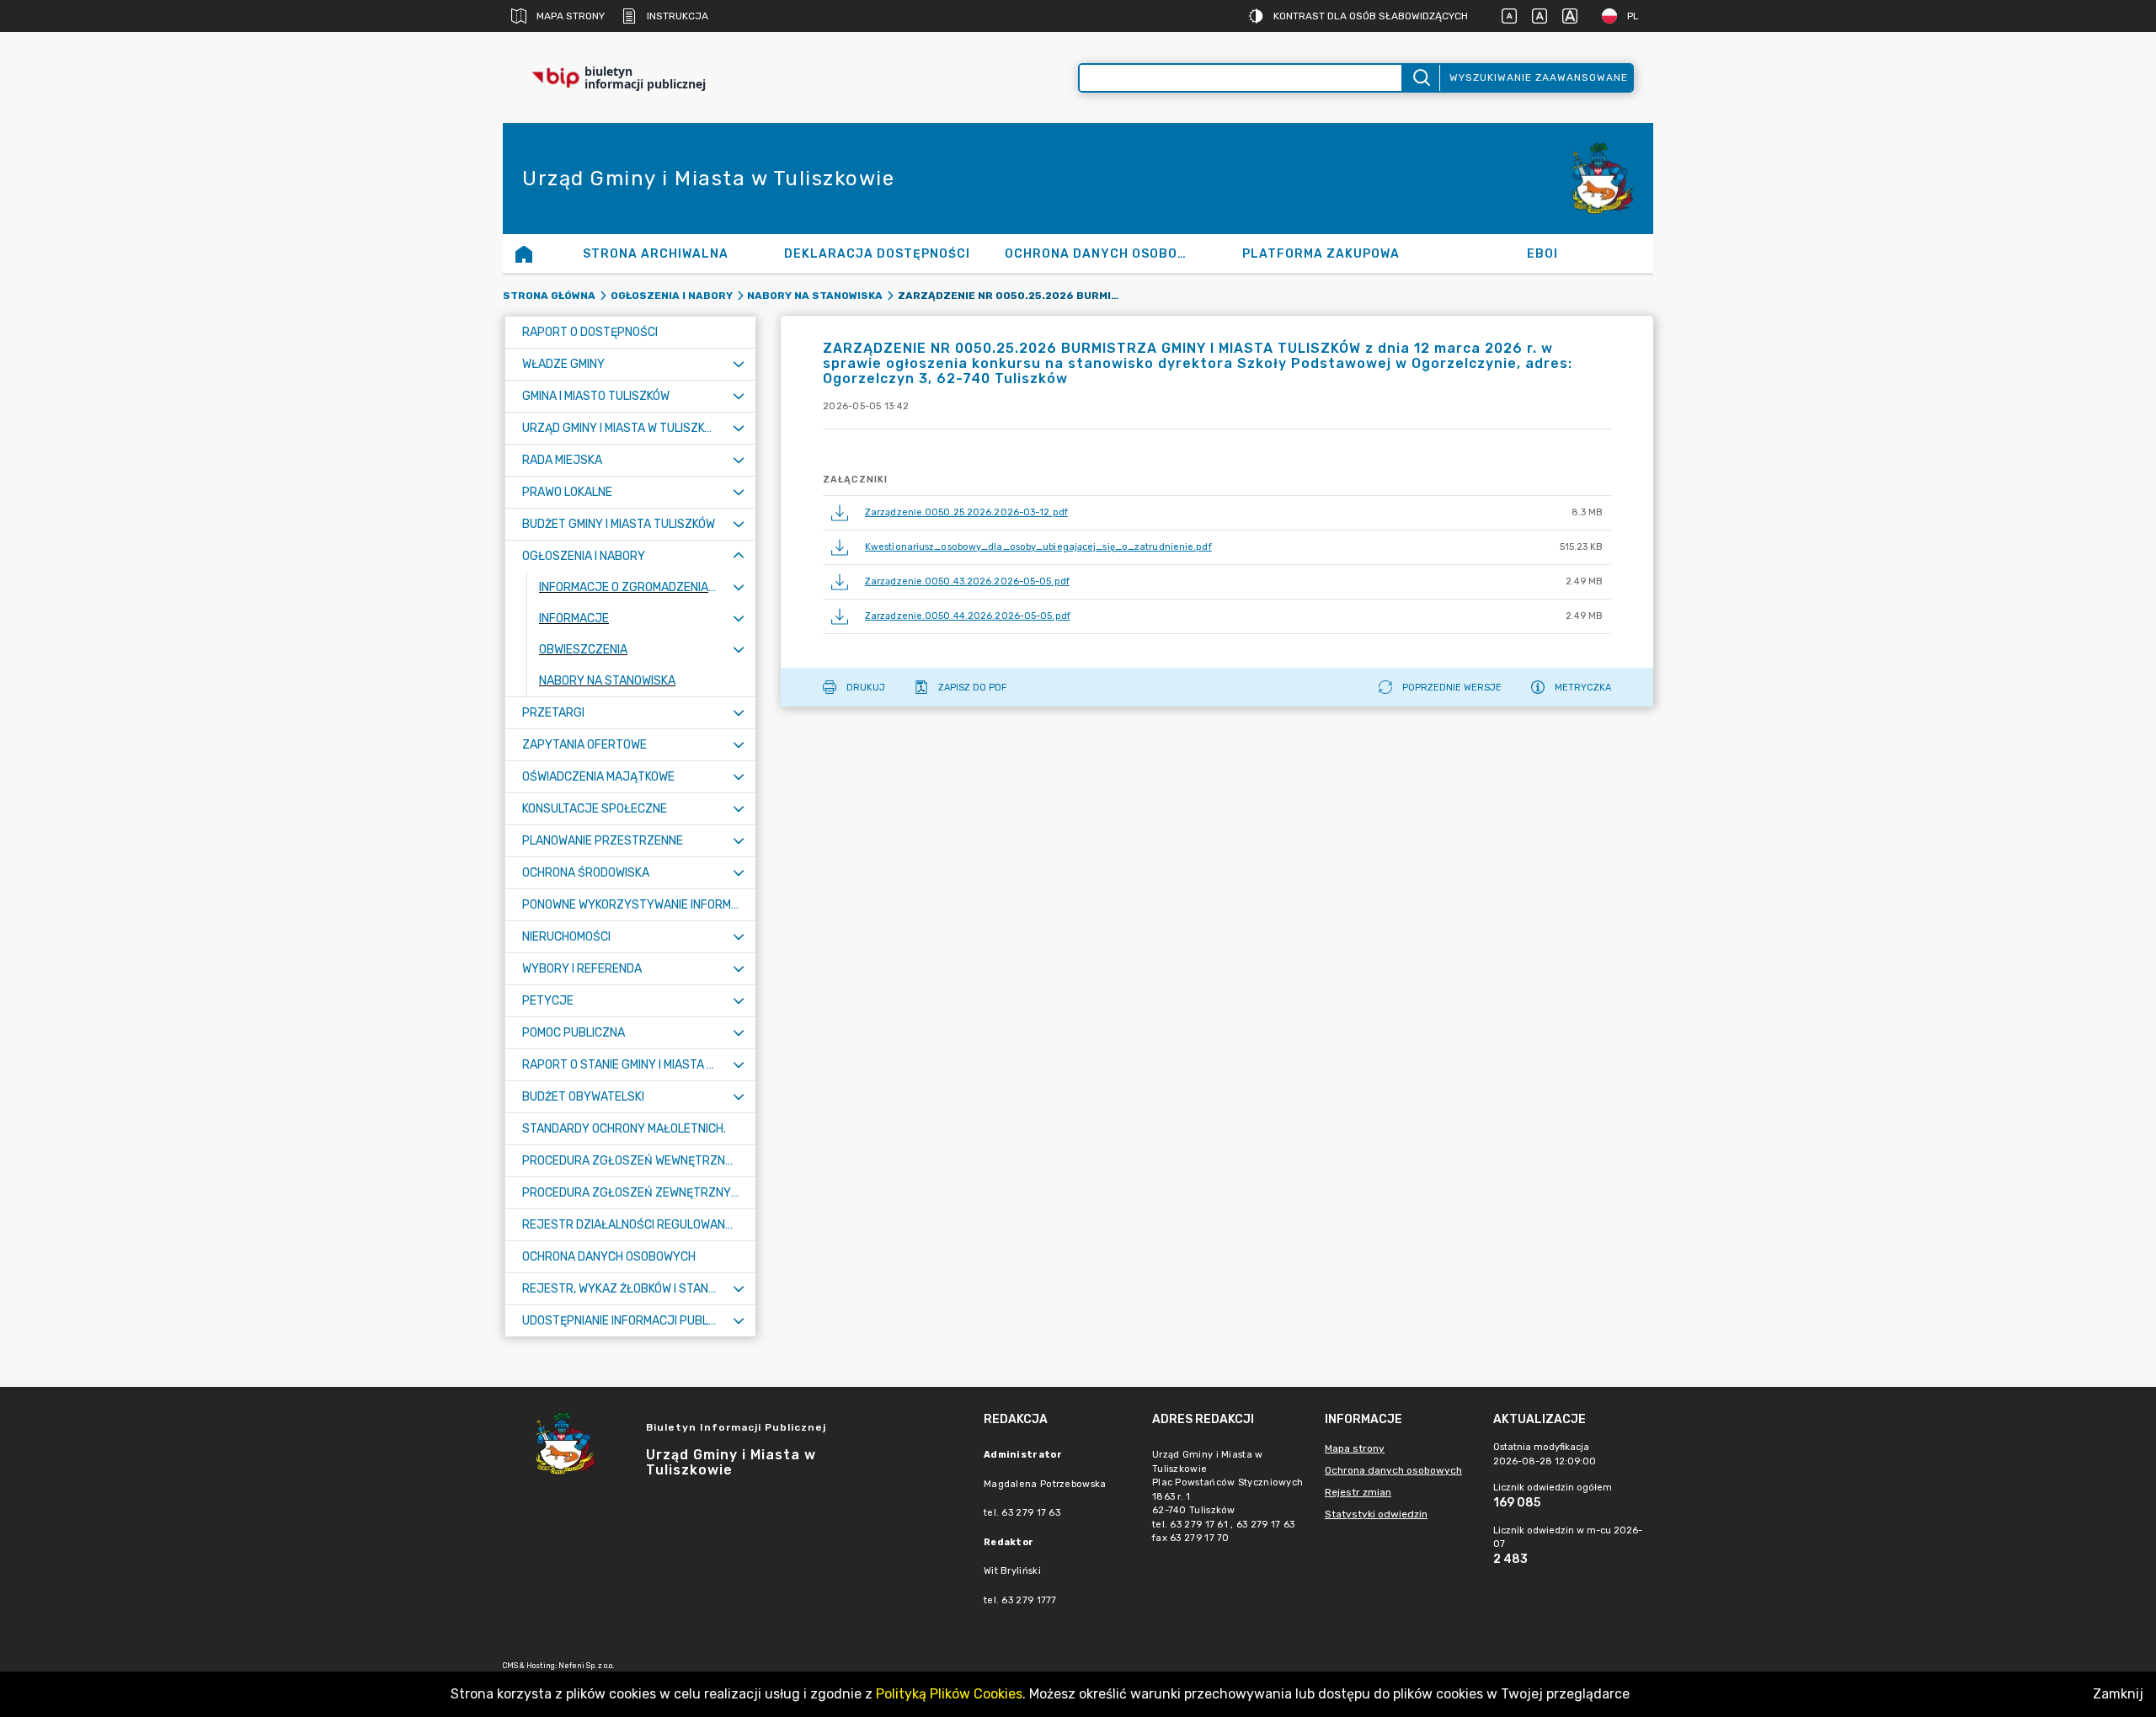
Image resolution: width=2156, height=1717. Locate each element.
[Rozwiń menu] (739, 364)
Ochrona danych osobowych (1393, 1470)
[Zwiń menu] (739, 556)
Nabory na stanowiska (815, 296)
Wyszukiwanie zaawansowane (1539, 77)
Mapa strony (571, 16)
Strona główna (549, 296)
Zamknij (2118, 1694)
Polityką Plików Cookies (949, 1694)
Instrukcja (678, 16)
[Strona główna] (524, 253)
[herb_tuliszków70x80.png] (1603, 179)
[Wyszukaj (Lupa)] (1420, 78)
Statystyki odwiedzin (1376, 1514)
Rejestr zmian (1358, 1492)
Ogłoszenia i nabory (672, 296)
